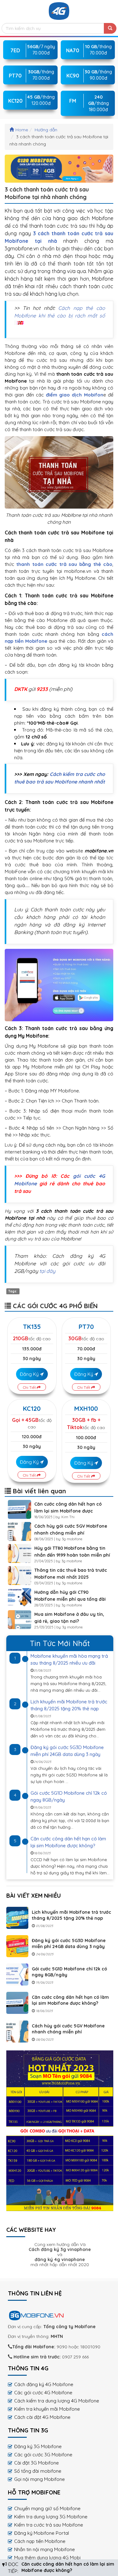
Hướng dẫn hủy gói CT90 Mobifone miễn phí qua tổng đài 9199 (70, 1599)
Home (22, 130)
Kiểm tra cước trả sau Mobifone (49, 2525)
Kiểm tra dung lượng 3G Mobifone (51, 2517)
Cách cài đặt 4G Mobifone (42, 2417)
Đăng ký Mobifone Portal (42, 2533)
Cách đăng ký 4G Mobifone (44, 2384)
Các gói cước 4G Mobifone (43, 2393)
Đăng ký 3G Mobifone (38, 2446)
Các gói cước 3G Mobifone (43, 2455)
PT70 (86, 1327)
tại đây (48, 1271)
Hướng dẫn (46, 130)
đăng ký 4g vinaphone (60, 2260)
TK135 (32, 1327)
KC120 (32, 1408)
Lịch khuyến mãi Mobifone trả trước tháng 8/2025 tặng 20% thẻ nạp (71, 1915)
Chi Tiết (30, 1387)
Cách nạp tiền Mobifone (40, 2541)
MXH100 (86, 1408)
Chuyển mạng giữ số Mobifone (47, 2508)
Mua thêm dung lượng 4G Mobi (47, 2558)
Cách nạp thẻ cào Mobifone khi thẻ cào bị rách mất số (60, 312)
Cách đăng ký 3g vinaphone (60, 2249)
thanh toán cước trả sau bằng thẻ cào (64, 564)
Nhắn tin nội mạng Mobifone (45, 2549)
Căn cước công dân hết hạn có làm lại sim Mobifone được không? (68, 1511)
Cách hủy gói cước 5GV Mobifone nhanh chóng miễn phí (68, 2029)
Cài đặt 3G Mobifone (37, 2463)
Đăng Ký (30, 1374)
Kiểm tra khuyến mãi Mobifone (47, 2409)
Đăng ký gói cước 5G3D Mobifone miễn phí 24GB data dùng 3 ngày (69, 1943)
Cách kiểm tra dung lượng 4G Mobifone (57, 2401)
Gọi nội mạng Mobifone (39, 2479)
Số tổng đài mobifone (38, 2471)
